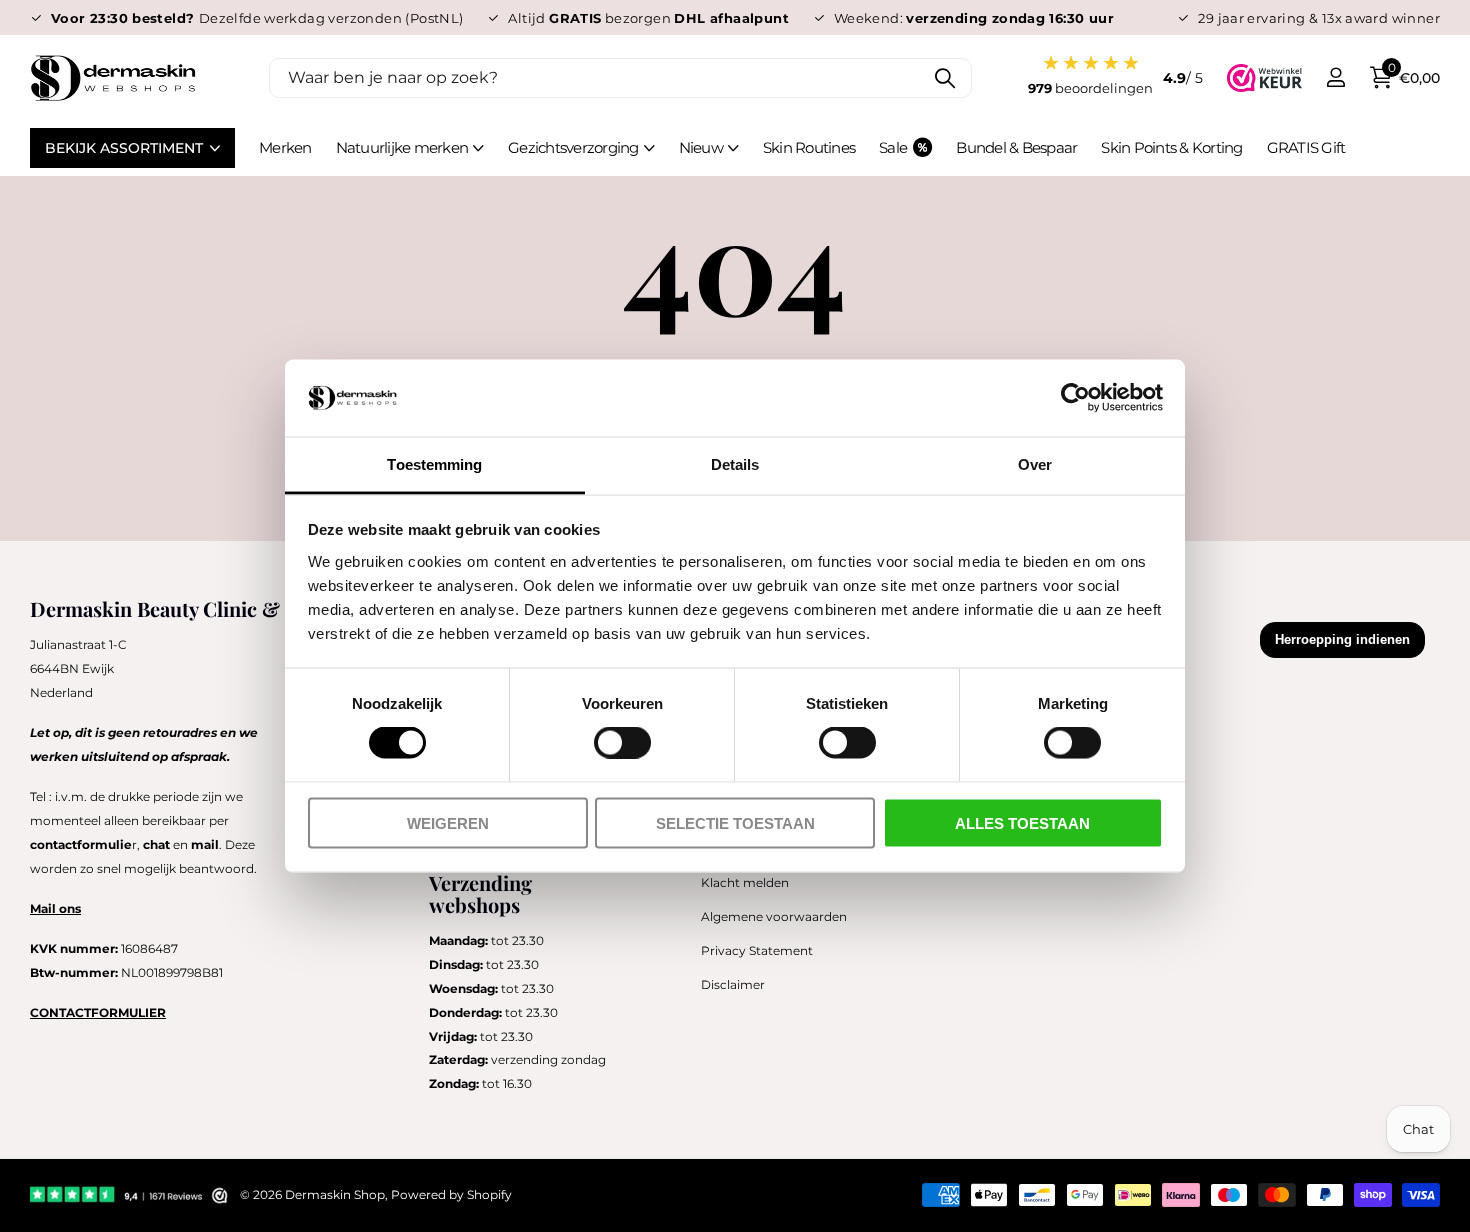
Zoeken (944, 78)
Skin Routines (809, 147)
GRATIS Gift (1306, 147)
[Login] (1335, 77)
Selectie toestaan (735, 822)
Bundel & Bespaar (1016, 147)
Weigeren (448, 822)
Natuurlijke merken (402, 147)
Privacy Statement (757, 950)
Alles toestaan (1022, 822)
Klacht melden (745, 882)
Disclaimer (733, 984)
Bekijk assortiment (126, 148)
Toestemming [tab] (434, 463)
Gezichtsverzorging (573, 147)
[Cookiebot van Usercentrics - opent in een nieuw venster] (1075, 398)
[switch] (622, 743)
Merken (285, 147)
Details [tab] (735, 463)
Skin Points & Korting (1171, 147)
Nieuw (701, 147)
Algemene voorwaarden (774, 916)
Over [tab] (1035, 463)
